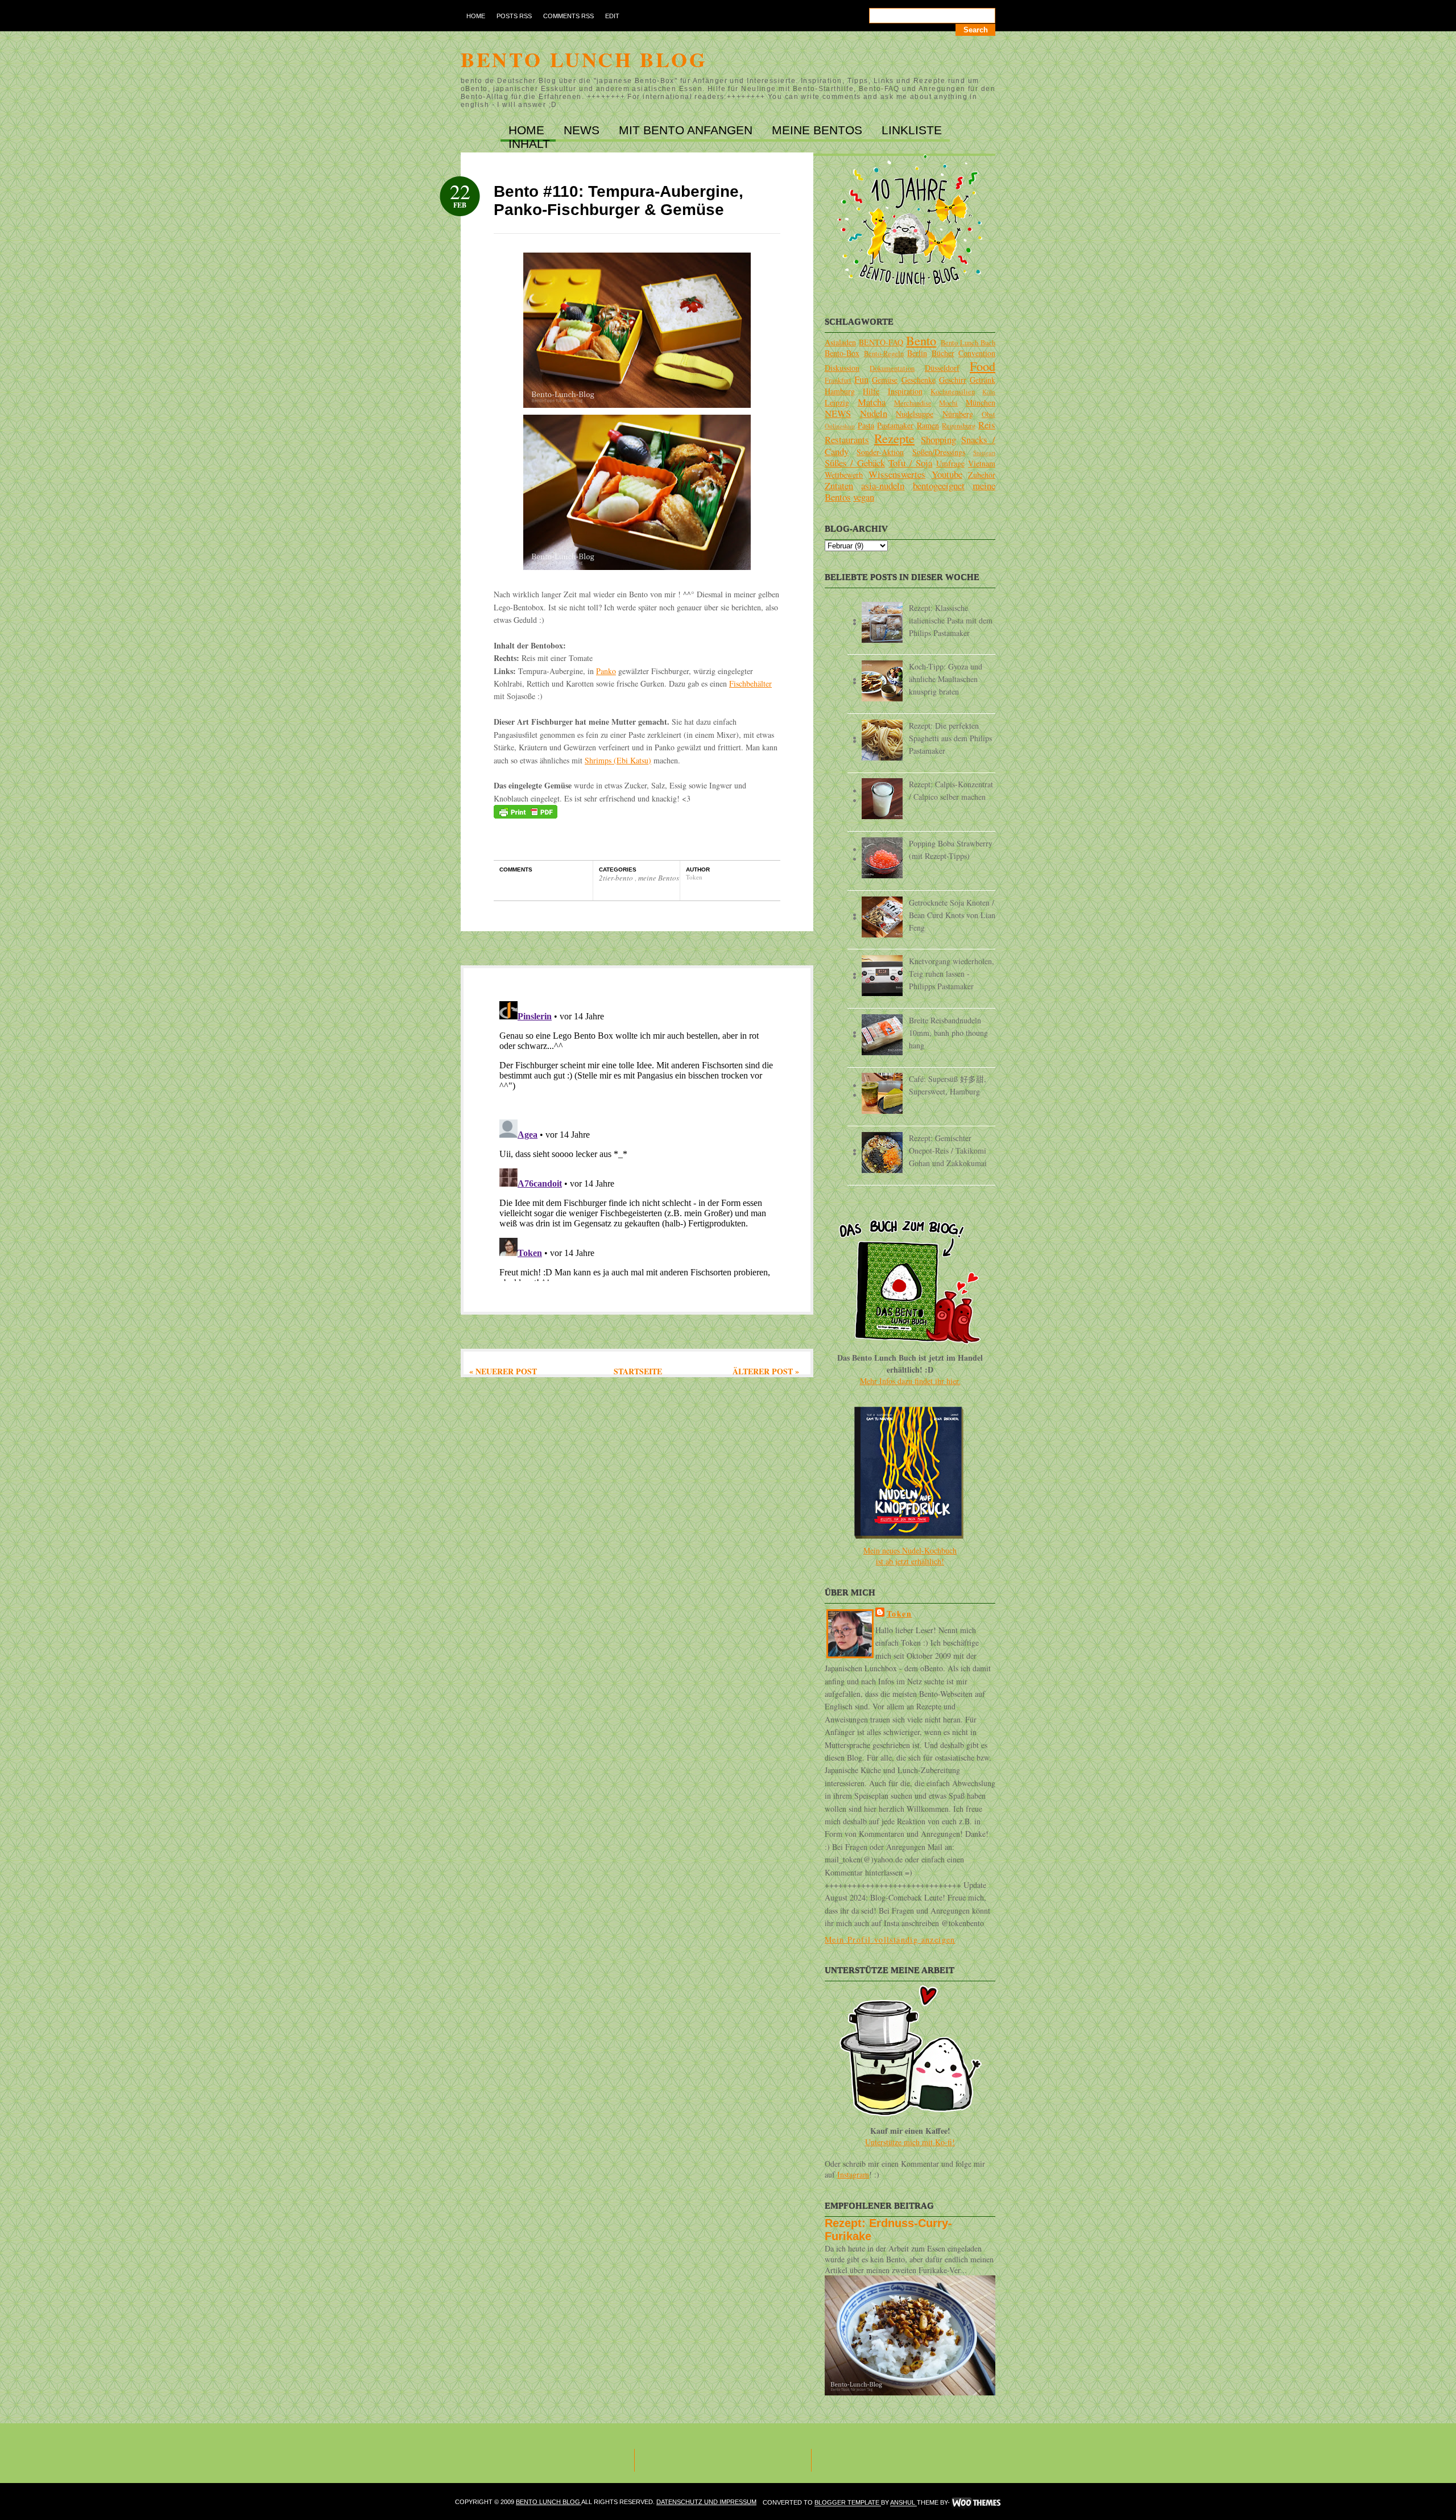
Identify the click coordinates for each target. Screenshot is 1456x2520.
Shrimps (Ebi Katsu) (618, 760)
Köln (989, 392)
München (981, 402)
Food (983, 366)
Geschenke (919, 380)
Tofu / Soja (910, 463)
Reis (987, 425)
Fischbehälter (750, 683)
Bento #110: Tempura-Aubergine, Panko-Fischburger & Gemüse (619, 201)
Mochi (948, 403)
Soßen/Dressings (939, 452)
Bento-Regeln (884, 354)
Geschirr (953, 380)
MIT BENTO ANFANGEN (687, 130)
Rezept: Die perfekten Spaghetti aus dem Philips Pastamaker (950, 738)
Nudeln (874, 413)
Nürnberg (958, 414)
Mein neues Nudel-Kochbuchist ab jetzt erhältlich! (910, 1556)
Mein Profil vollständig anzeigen (890, 1939)
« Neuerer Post (503, 1371)
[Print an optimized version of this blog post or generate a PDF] (526, 815)
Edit (612, 16)
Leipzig (837, 402)
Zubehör (982, 475)
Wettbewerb (844, 475)
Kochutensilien (953, 392)
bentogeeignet (939, 486)
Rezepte (894, 438)
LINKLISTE (912, 130)
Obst (988, 414)
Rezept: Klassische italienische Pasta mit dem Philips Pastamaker (951, 620)
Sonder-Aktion (880, 452)
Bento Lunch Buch (968, 343)
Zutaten (839, 486)
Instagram (853, 2174)
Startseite (638, 1371)
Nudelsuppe (915, 414)
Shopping (938, 439)
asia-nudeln (883, 486)
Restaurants (847, 439)
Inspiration (905, 391)
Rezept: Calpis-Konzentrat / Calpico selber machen (951, 790)
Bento (921, 340)
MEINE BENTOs (819, 130)
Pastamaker (895, 425)
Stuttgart (984, 453)
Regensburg (959, 426)
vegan (864, 497)
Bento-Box (842, 353)
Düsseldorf (942, 368)
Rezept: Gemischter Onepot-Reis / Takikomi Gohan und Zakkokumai (948, 1150)
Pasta (866, 425)
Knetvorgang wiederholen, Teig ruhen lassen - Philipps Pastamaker (952, 974)
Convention (977, 353)
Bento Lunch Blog (584, 59)
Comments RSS (568, 16)
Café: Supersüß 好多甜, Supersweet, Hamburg (948, 1085)
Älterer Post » (766, 1371)
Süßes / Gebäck (855, 463)
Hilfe (871, 391)
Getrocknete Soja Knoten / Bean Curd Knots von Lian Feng (952, 915)
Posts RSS (514, 16)
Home (476, 16)
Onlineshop (840, 426)
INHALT (529, 144)
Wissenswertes (897, 474)
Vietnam (982, 463)
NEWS (583, 130)
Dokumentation (892, 368)
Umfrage (950, 463)
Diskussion (842, 368)
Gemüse (885, 380)
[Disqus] (637, 1139)
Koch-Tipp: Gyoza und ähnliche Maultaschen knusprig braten (946, 679)
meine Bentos (659, 878)
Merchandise (913, 403)
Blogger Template (848, 2503)
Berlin (917, 353)
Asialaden (840, 342)
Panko (606, 671)
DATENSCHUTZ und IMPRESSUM (706, 2502)
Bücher (943, 353)
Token (899, 1614)
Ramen (928, 425)
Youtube (947, 474)
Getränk (983, 380)
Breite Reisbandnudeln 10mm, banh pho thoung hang (948, 1033)
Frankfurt (838, 380)
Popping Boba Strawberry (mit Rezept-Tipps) (951, 850)
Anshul (903, 2503)
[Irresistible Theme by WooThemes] (976, 2503)
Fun (861, 379)
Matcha (872, 402)
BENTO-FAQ (881, 342)
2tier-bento (617, 878)
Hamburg (840, 391)
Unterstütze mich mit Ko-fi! (910, 2142)
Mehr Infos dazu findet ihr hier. (910, 1381)
